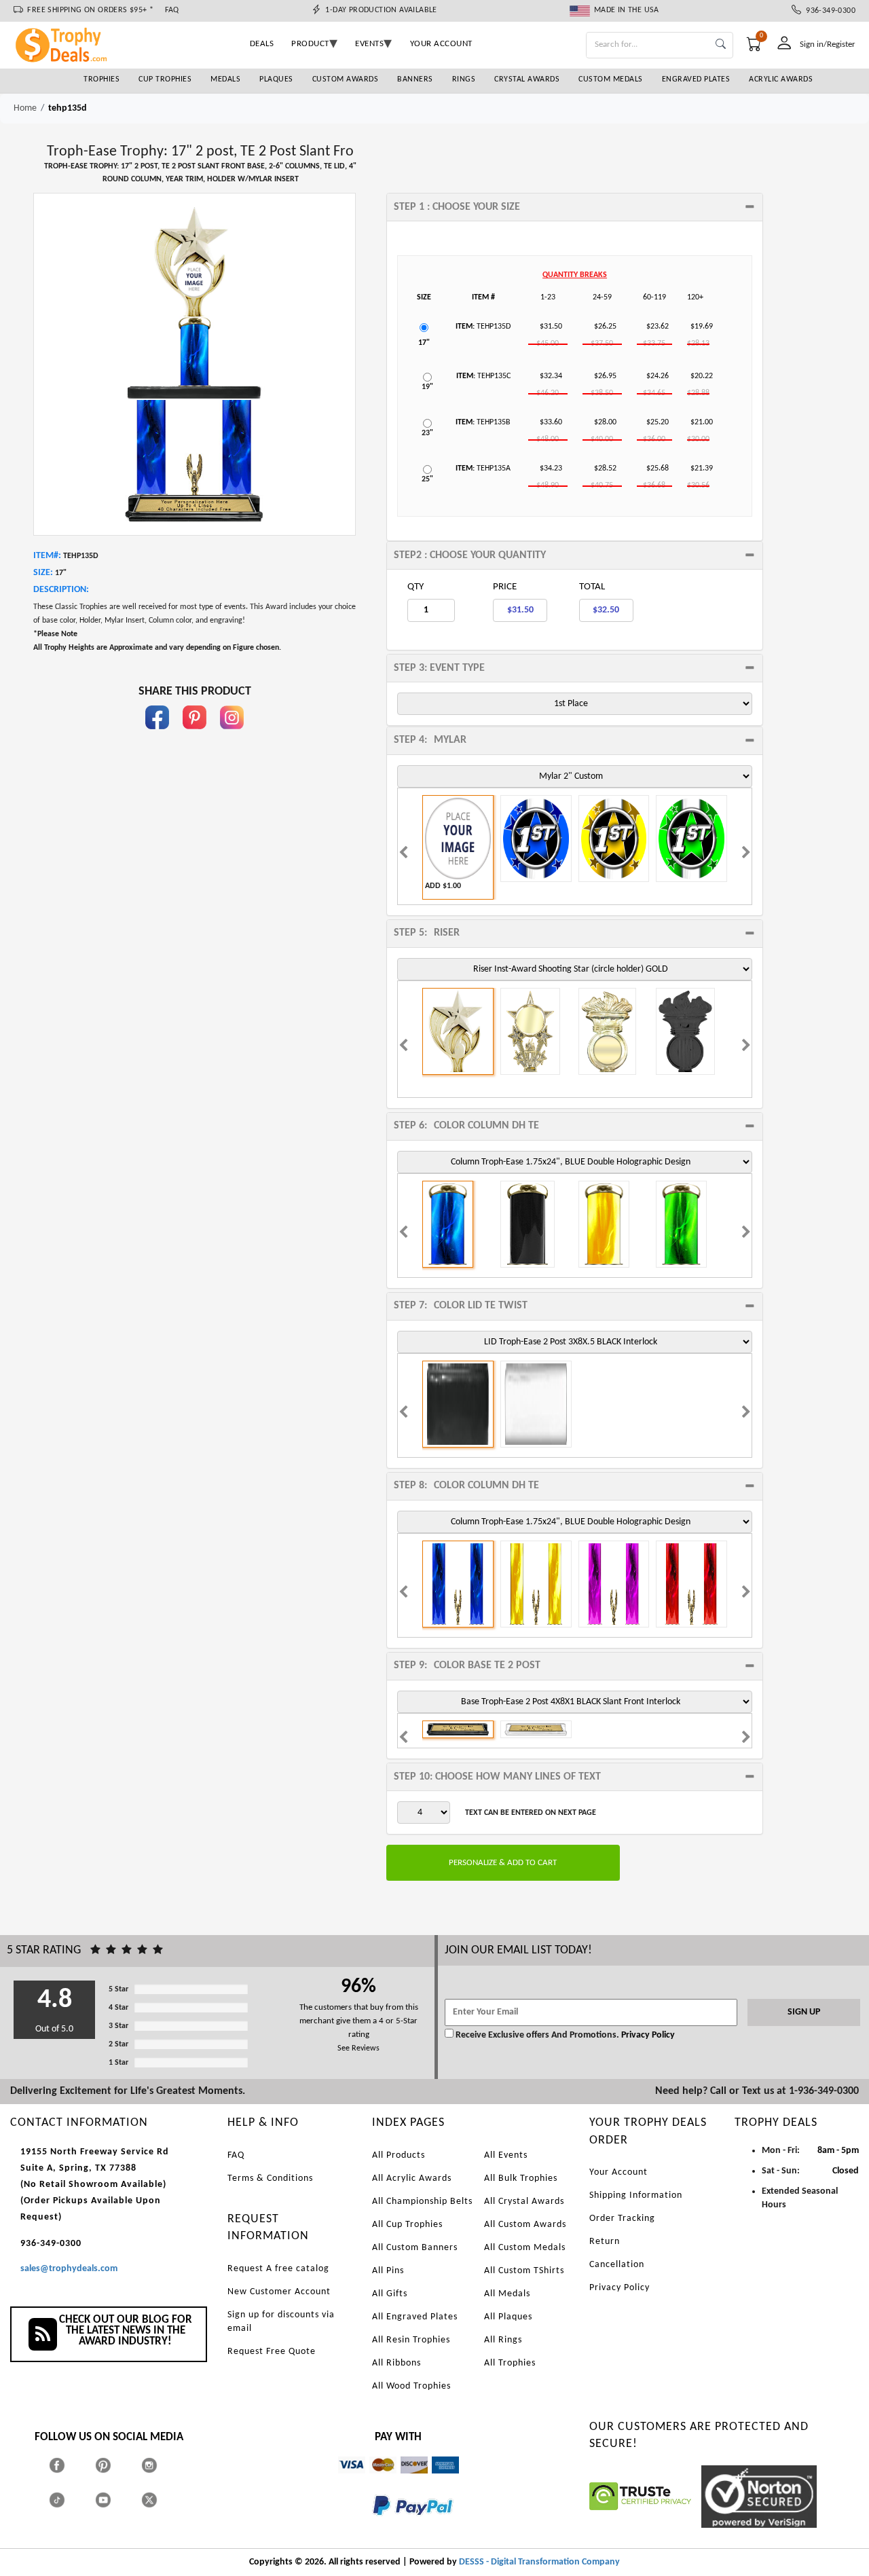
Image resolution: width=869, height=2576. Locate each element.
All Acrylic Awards (412, 2178)
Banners (415, 79)
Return (605, 2242)
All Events (506, 2155)
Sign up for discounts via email (281, 2322)
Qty (415, 587)
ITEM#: (47, 556)
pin (195, 736)
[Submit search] (721, 45)
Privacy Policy (647, 2035)
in (232, 736)
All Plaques (508, 2317)
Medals (225, 79)
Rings (464, 79)
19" (427, 387)
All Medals (507, 2294)
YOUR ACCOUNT (441, 44)
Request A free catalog (278, 2269)
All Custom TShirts (524, 2271)
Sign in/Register (828, 44)
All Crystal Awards (524, 2202)
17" (424, 343)
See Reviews (358, 2048)
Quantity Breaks (575, 275)
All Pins (388, 2271)
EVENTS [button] (369, 44)
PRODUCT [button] (310, 44)
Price (505, 587)
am (438, 2480)
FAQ (172, 10)
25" (427, 479)
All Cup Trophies (407, 2225)
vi (341, 2480)
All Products (399, 2155)
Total (592, 587)
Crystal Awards (527, 79)
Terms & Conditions (270, 2178)
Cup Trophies (165, 79)
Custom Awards (346, 79)
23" (427, 433)
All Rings (503, 2340)
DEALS (262, 44)
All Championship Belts (422, 2202)
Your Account (618, 2172)
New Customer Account (279, 2292)
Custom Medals (611, 79)
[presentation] (403, 854)
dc (405, 2480)
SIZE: (43, 573)
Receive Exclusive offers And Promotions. (537, 2035)
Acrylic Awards (781, 79)
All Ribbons (396, 2363)
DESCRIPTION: (61, 590)
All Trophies (510, 2363)
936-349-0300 (828, 11)
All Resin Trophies (411, 2340)
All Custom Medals (525, 2248)
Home (25, 108)
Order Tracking (622, 2219)
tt (69, 2500)
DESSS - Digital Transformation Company (539, 2562)
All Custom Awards (525, 2225)
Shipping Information (636, 2195)
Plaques (276, 79)
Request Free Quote (272, 2352)
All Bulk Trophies (521, 2178)
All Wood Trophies (411, 2386)
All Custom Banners (415, 2248)
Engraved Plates (696, 79)
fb (158, 736)
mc (375, 2480)
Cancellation (617, 2265)
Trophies (101, 79)
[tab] (575, 207)
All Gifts (390, 2294)
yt (115, 2500)
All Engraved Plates (415, 2317)
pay (373, 2525)
